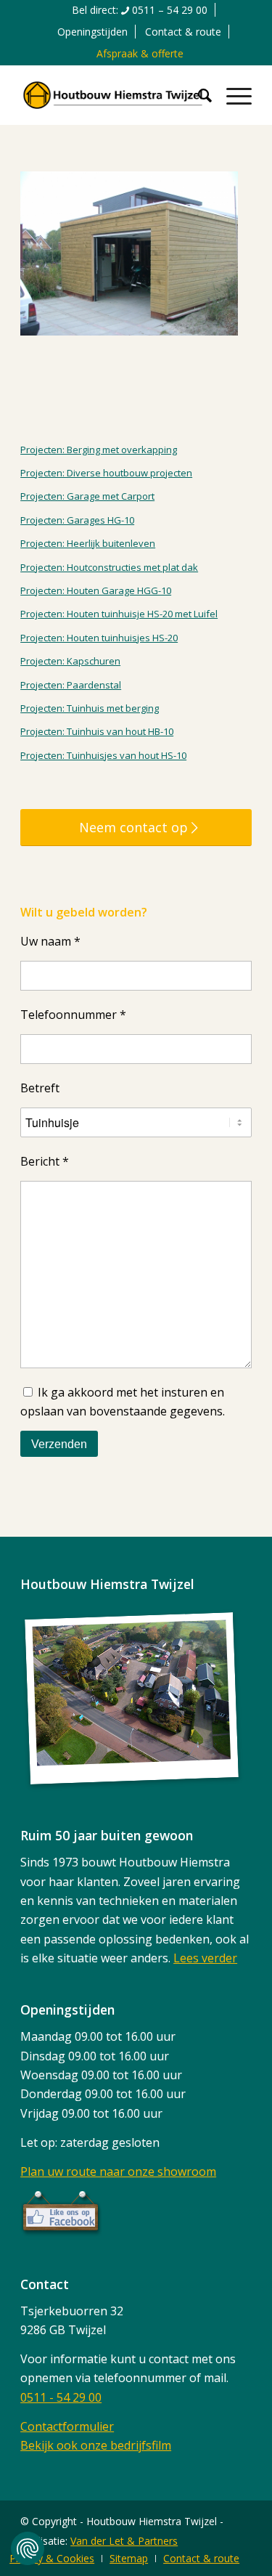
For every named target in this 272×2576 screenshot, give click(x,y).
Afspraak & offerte (140, 53)
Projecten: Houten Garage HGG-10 (96, 590)
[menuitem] (140, 10)
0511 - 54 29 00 (61, 2397)
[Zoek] (198, 95)
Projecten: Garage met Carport (87, 496)
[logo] (113, 95)
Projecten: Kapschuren (70, 661)
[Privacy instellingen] (28, 2548)
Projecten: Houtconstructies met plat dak (109, 567)
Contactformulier (67, 2426)
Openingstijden (92, 32)
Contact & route (183, 32)
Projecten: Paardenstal (71, 685)
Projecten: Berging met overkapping (99, 450)
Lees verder (205, 1958)
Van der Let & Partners (124, 2541)
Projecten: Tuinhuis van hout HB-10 (97, 731)
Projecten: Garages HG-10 (77, 520)
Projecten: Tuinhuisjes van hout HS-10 (103, 755)
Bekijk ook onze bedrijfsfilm (96, 2445)
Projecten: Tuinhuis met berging (90, 708)
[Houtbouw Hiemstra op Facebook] (61, 2232)
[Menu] (232, 95)
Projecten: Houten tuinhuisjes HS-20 (99, 638)
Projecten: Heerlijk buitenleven (88, 543)
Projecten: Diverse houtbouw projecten (106, 473)
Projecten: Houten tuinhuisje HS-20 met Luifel (119, 614)
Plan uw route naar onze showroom (118, 2171)
